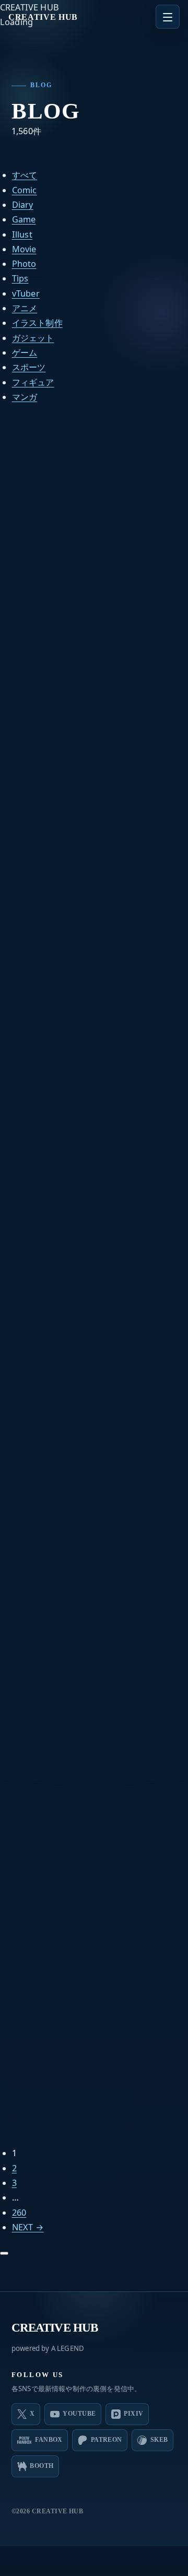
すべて (25, 175)
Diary (23, 205)
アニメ (25, 308)
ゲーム (25, 352)
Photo (24, 264)
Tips (20, 278)
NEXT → (28, 2227)
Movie (24, 249)
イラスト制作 (37, 323)
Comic (25, 190)
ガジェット (33, 338)
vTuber (26, 293)
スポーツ (29, 367)
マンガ (25, 397)
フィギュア (33, 382)
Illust (22, 234)
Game (24, 219)
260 (19, 2213)
